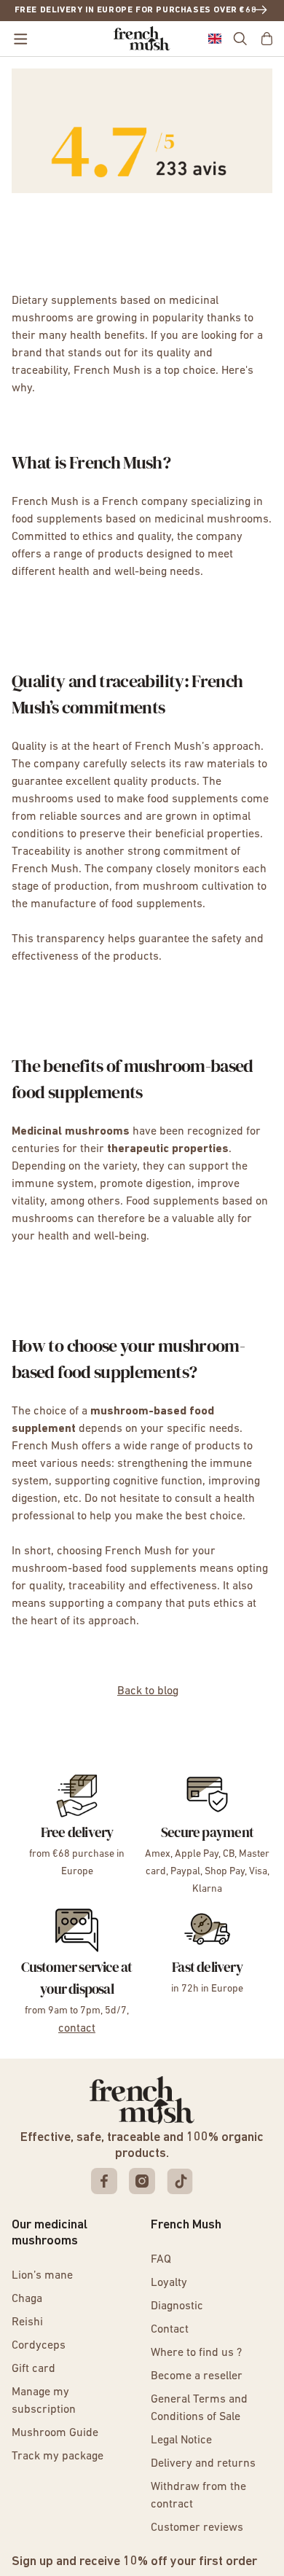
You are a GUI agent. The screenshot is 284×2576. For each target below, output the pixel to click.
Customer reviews (197, 2528)
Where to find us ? (196, 2353)
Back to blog (148, 1691)
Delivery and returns (203, 2464)
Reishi (27, 2322)
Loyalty (169, 2283)
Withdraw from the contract (198, 2496)
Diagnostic (177, 2306)
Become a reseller (197, 2376)
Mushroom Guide (55, 2433)
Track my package (58, 2456)
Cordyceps (39, 2346)
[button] (215, 39)
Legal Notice (181, 2440)
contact (77, 2029)
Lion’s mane (42, 2276)
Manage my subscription (44, 2401)
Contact (170, 2330)
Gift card (33, 2369)
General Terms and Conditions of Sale (199, 2408)
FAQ (161, 2260)
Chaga (27, 2299)
